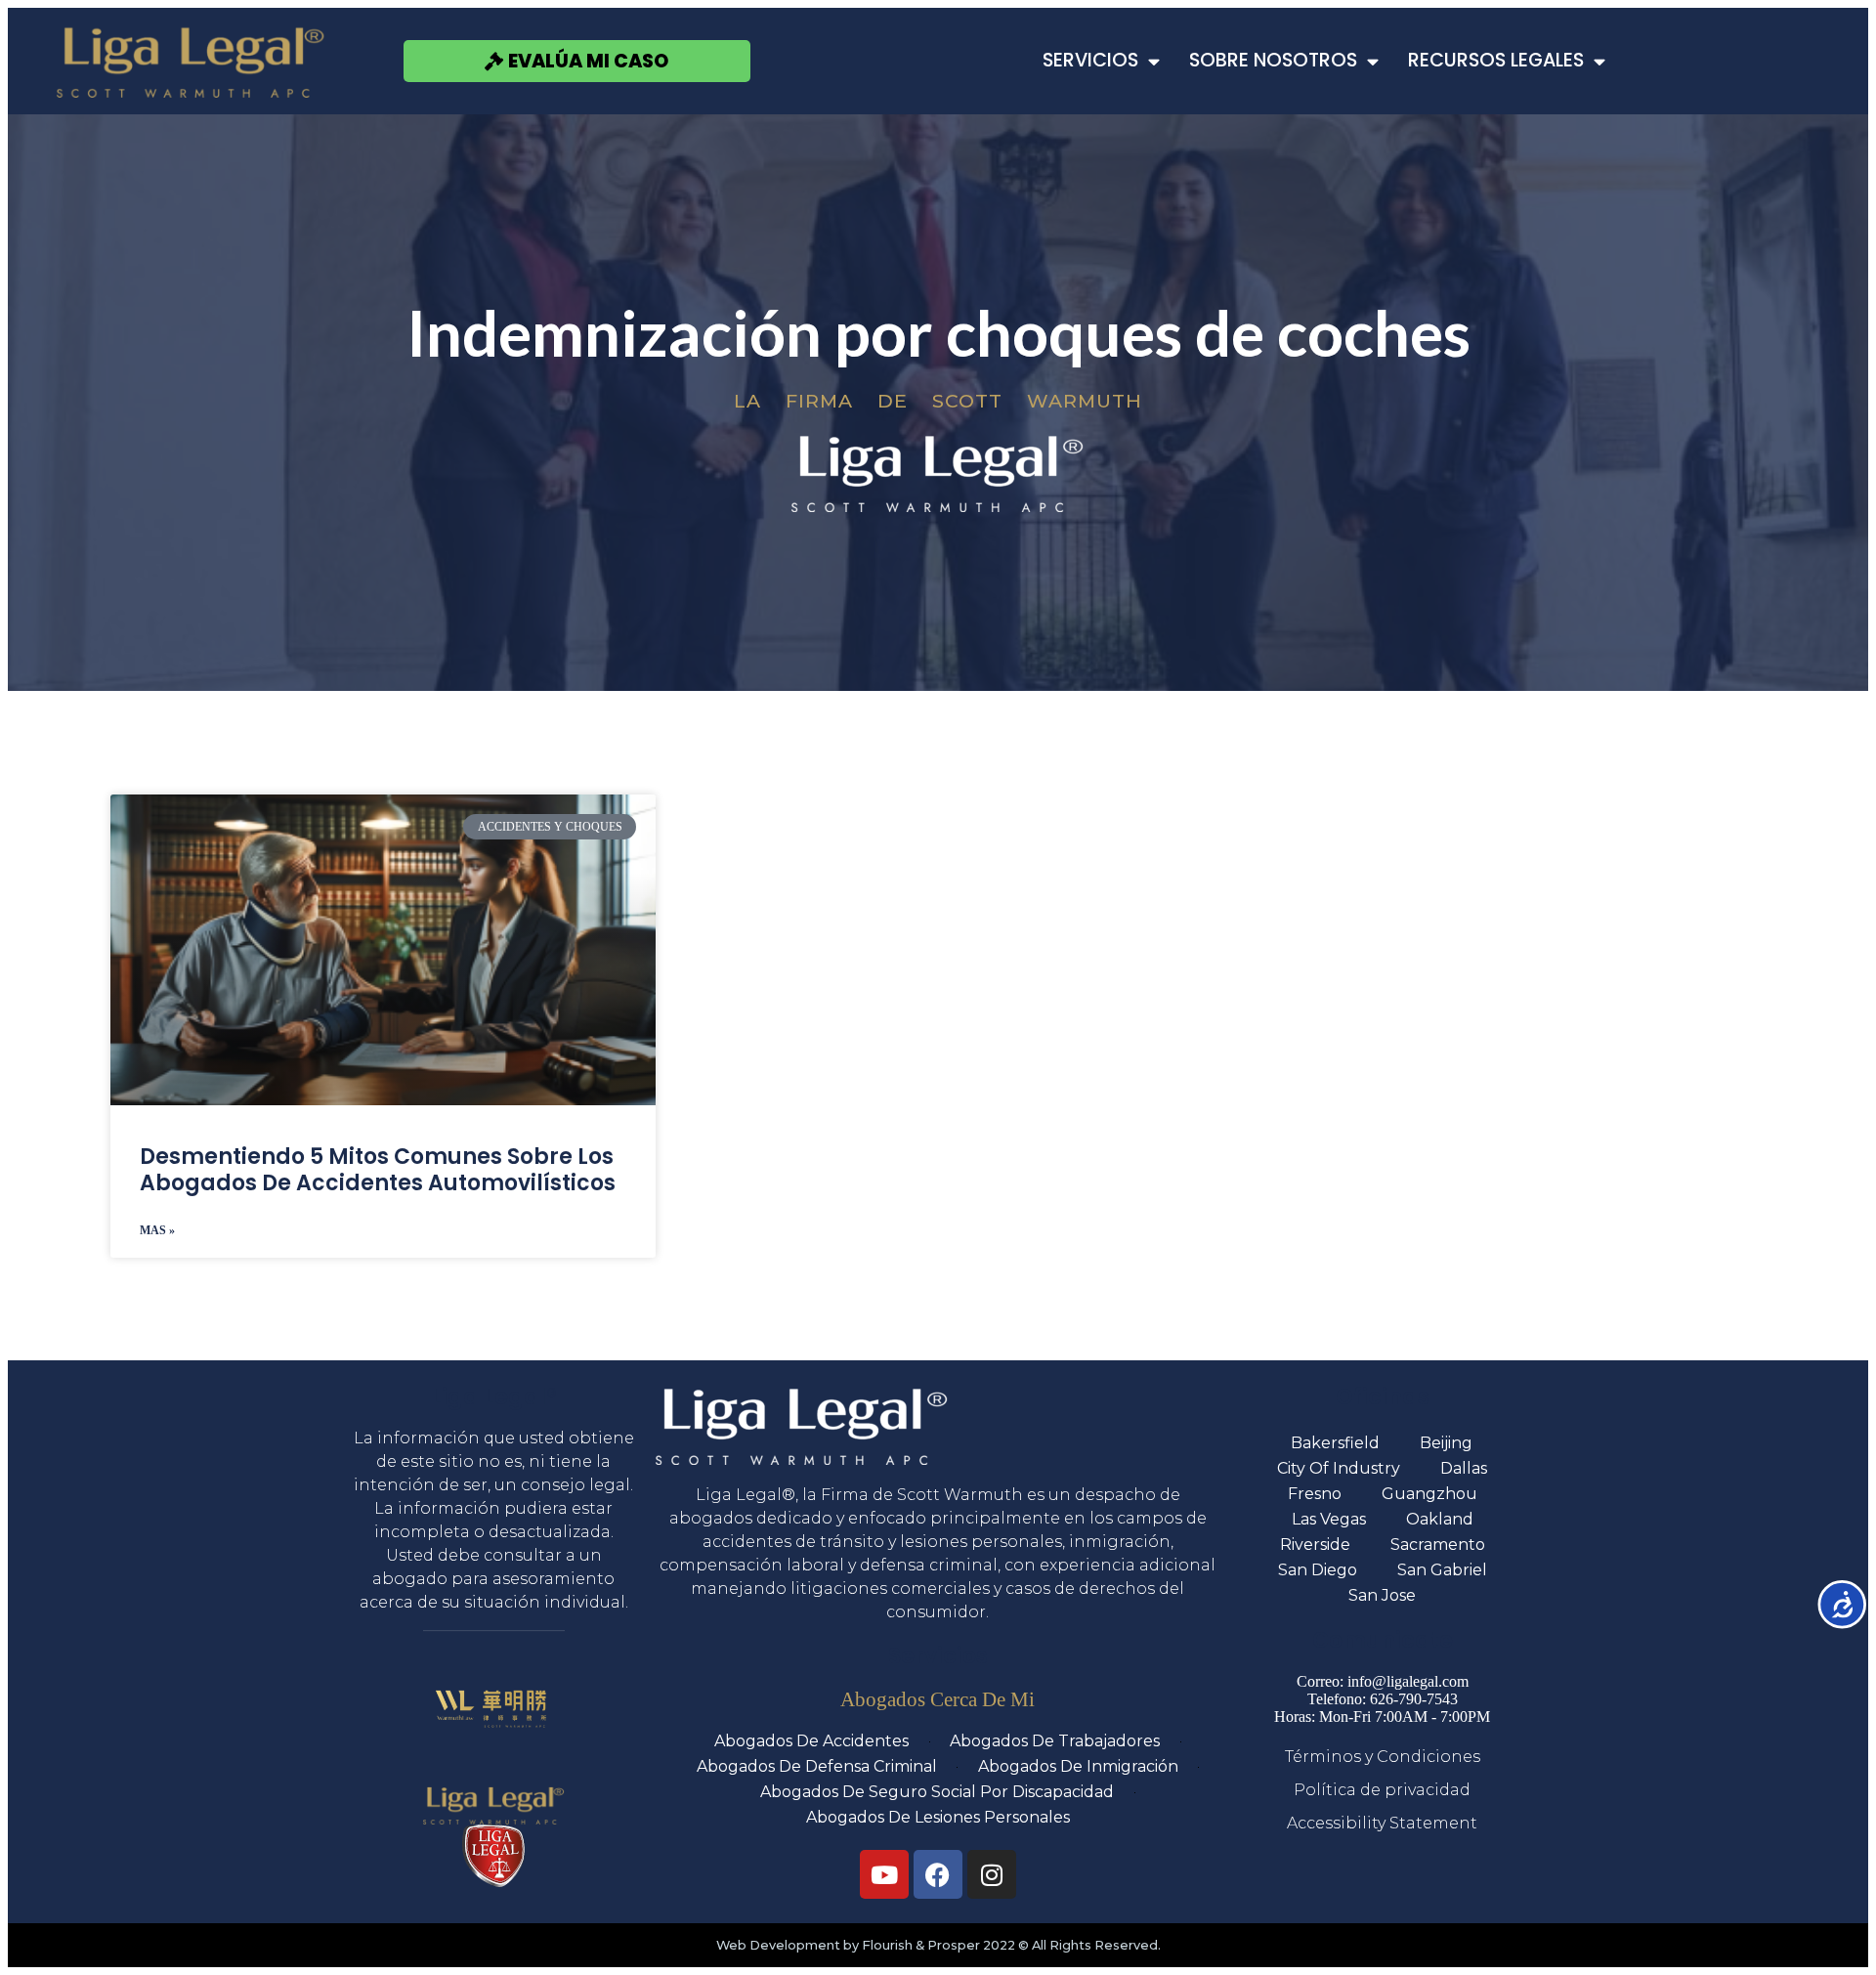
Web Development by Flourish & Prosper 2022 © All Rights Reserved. (938, 1945)
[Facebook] (938, 1874)
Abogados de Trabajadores (1055, 1741)
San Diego (1318, 1570)
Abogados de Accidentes (811, 1741)
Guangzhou (1429, 1494)
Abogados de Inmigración (1078, 1766)
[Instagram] (992, 1874)
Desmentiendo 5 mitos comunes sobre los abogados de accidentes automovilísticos (378, 1169)
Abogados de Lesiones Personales (938, 1817)
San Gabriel (1442, 1570)
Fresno (1315, 1494)
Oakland (1440, 1519)
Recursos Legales (1496, 60)
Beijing (1446, 1443)
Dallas (1464, 1468)
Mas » (157, 1230)
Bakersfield (1335, 1443)
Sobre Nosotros (1273, 60)
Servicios (1090, 60)
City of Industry (1339, 1468)
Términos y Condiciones (1383, 1757)
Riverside (1315, 1545)
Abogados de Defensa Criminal (817, 1766)
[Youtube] (884, 1874)
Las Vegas (1329, 1519)
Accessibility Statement (1382, 1823)
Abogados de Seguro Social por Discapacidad (937, 1792)
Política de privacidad (1382, 1790)
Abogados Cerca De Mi (938, 1699)
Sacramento (1438, 1545)
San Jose (1382, 1595)
